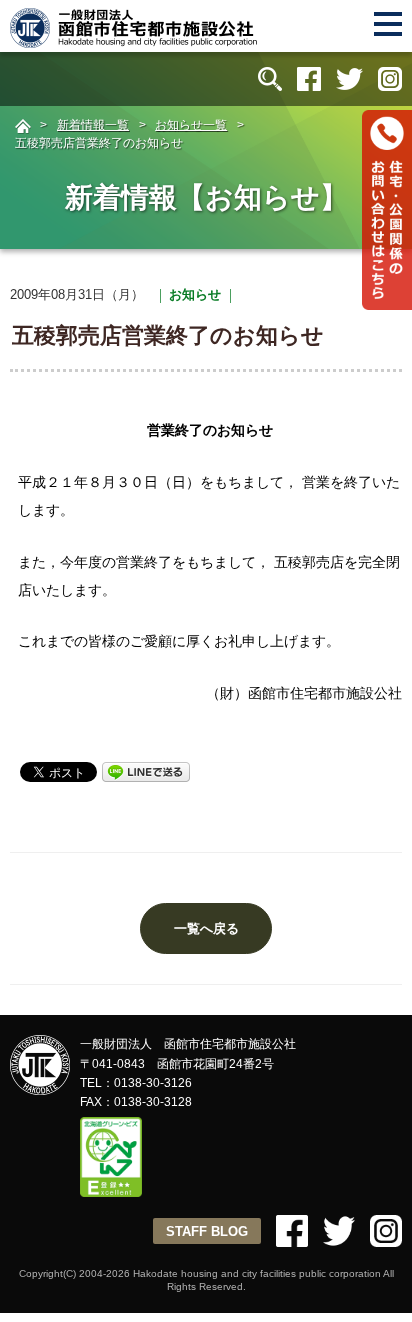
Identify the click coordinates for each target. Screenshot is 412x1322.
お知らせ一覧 (191, 125)
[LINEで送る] (146, 770)
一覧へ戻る (206, 928)
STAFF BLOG (207, 1231)
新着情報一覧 (93, 125)
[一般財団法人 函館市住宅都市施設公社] (135, 39)
